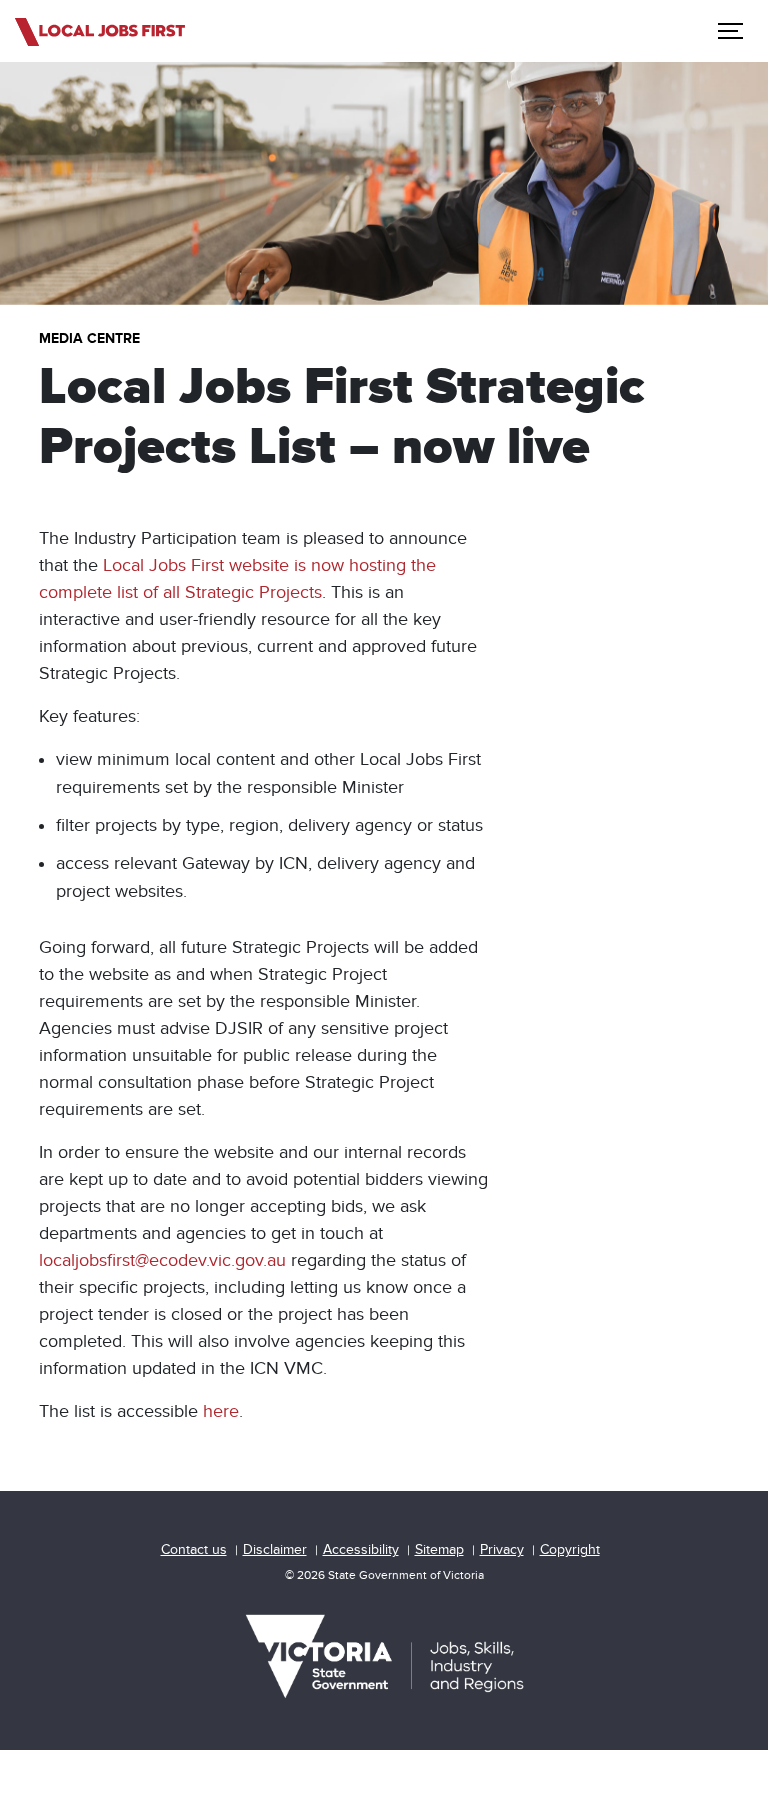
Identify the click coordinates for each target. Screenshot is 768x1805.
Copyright (570, 1549)
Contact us (194, 1549)
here (221, 1411)
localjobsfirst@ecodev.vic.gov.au (162, 1260)
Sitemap (439, 1549)
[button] (728, 31)
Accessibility (361, 1549)
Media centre (89, 338)
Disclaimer (275, 1549)
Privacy (502, 1549)
